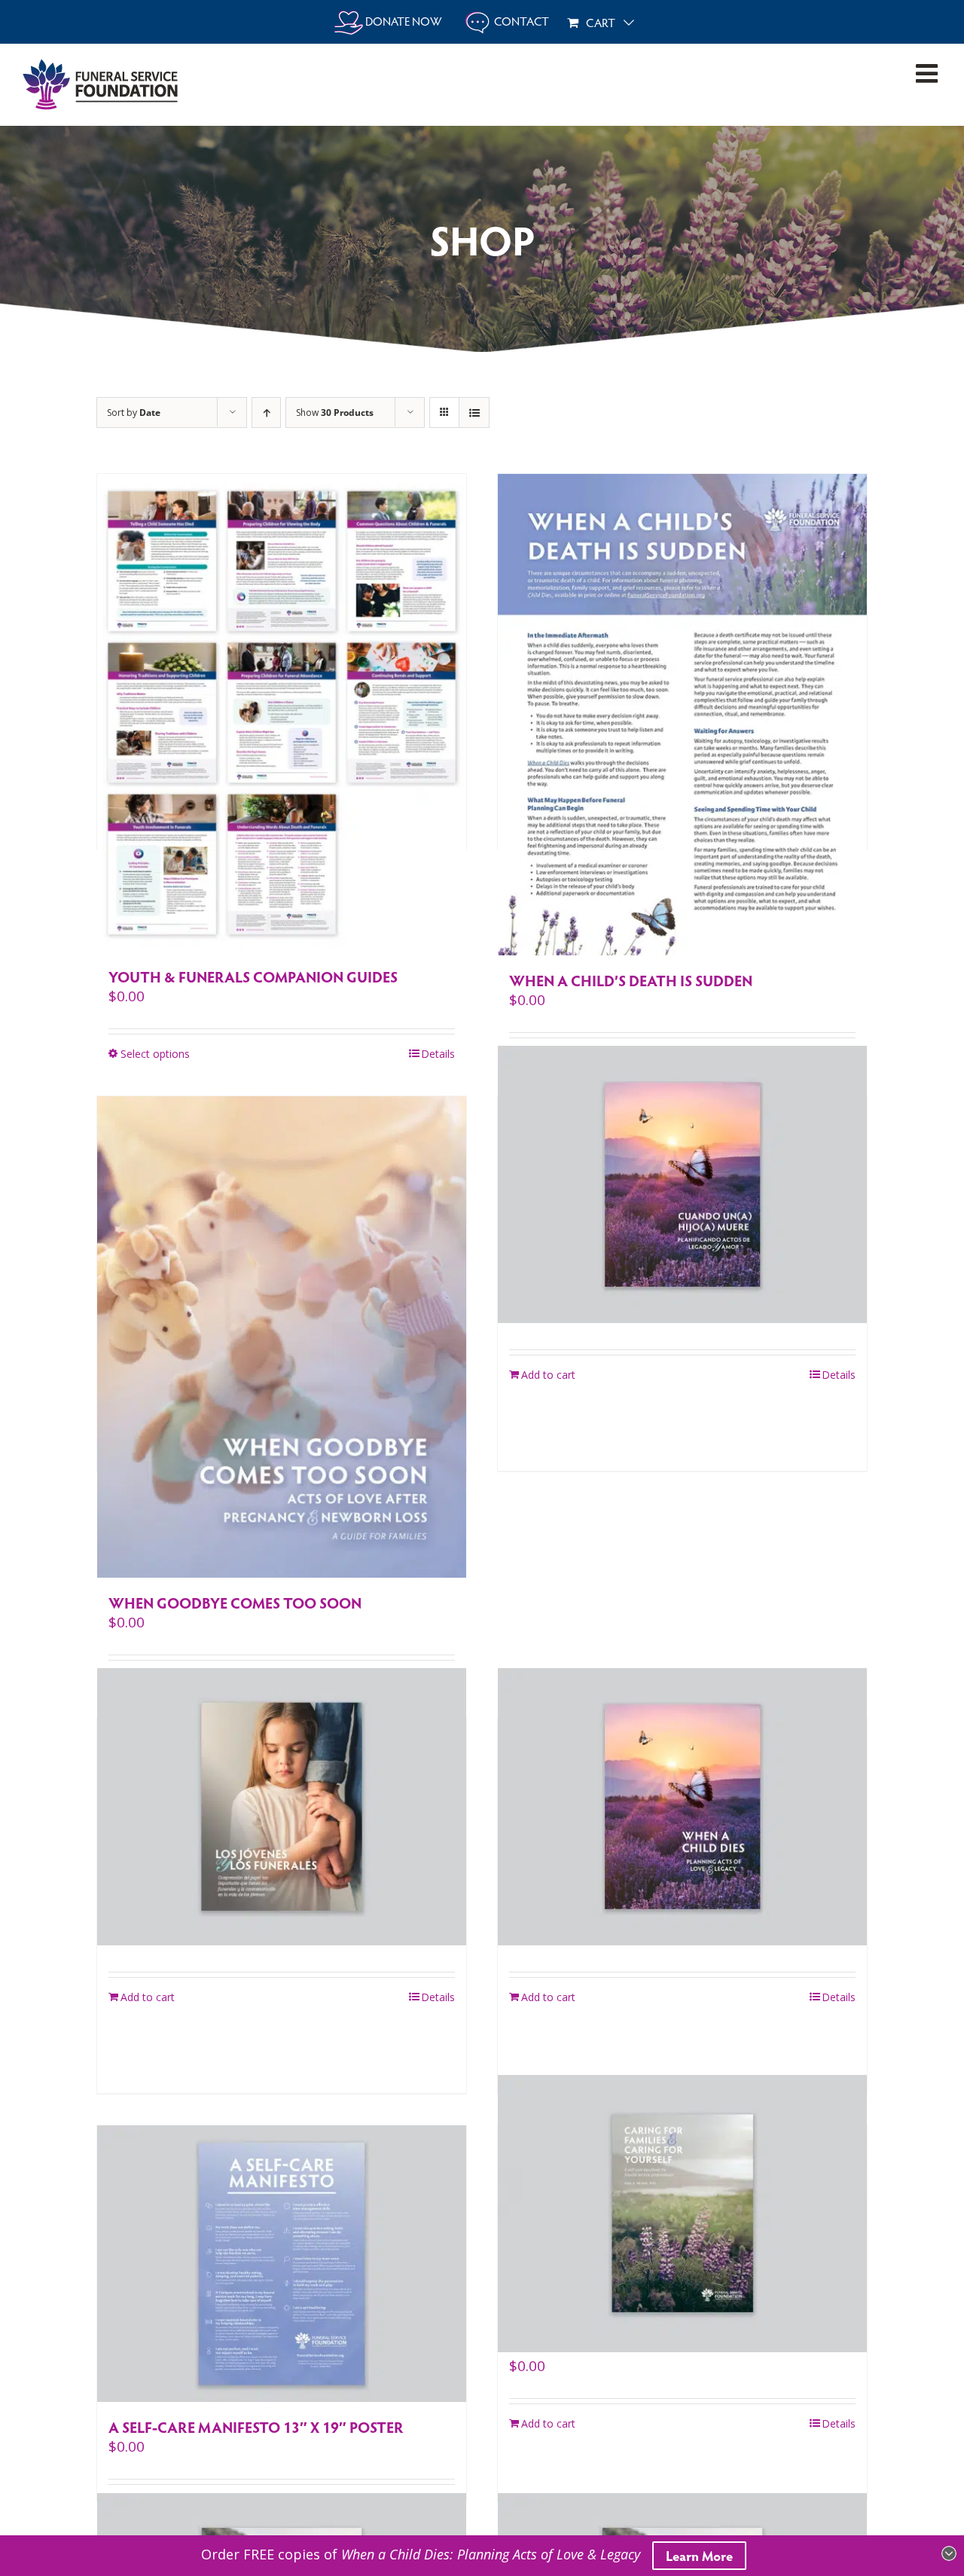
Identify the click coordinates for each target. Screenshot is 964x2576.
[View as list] (474, 413)
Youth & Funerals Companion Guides (253, 976)
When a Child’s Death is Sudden (631, 980)
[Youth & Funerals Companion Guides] (282, 713)
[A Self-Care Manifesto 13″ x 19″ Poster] (282, 2264)
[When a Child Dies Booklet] (682, 1807)
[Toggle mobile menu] (929, 73)
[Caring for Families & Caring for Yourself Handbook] (682, 2214)
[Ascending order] (266, 413)
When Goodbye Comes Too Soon (235, 1603)
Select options (155, 1054)
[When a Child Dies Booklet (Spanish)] (682, 1184)
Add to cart (548, 1375)
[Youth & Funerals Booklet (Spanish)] (282, 1807)
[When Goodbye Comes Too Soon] (282, 1337)
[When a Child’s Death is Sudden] (682, 715)
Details (438, 1054)
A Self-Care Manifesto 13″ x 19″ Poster (256, 2427)
